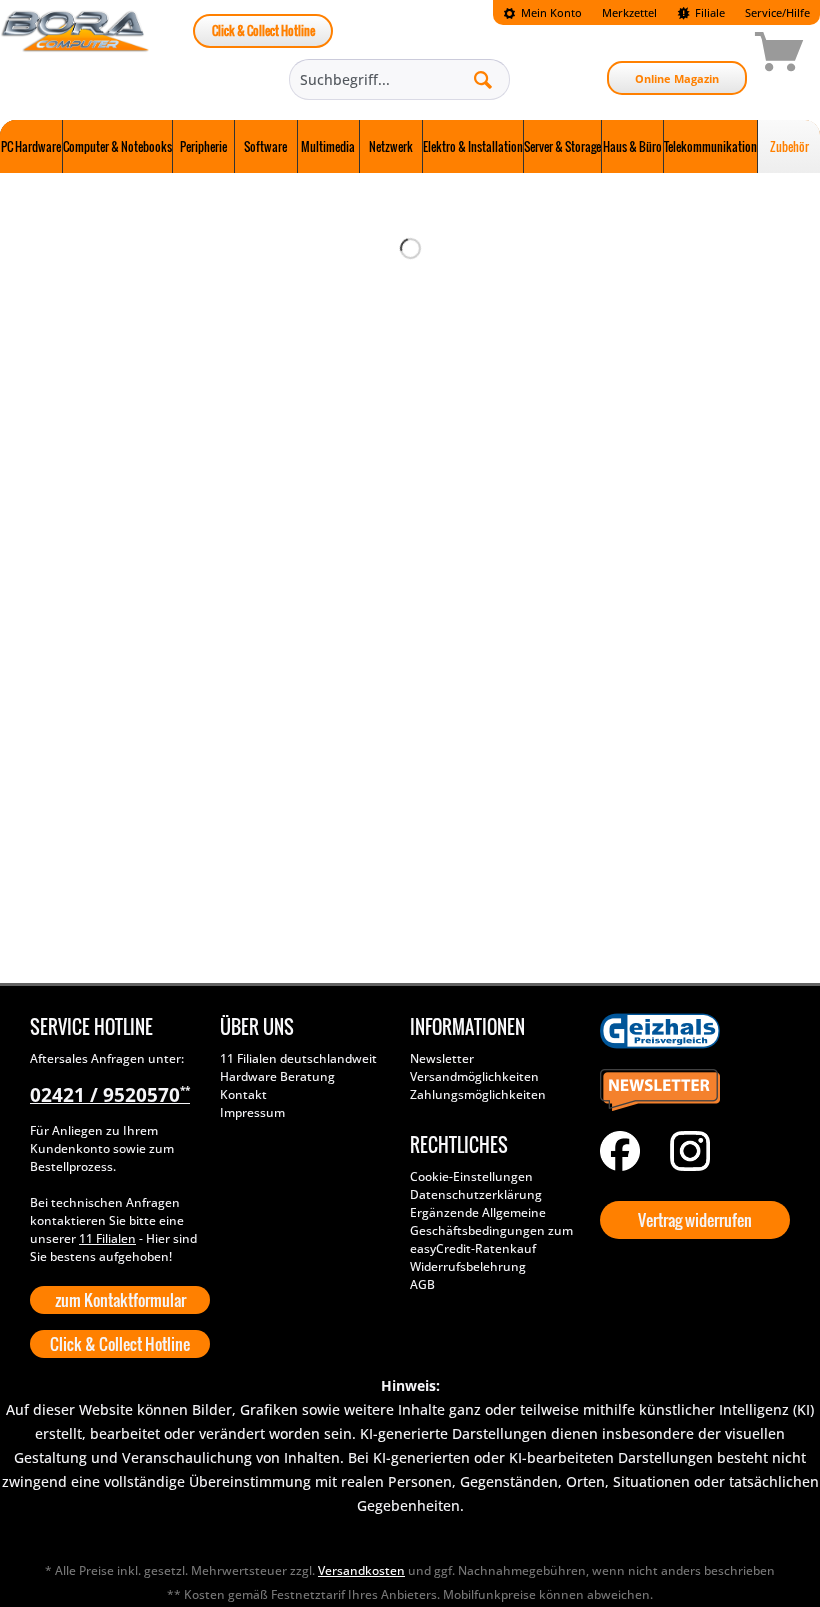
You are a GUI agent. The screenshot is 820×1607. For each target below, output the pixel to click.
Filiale (708, 12)
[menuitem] (542, 12)
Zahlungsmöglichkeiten (478, 1094)
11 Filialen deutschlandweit (298, 1058)
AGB (422, 1284)
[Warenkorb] (708, 55)
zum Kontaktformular (120, 1300)
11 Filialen (107, 1238)
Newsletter (442, 1058)
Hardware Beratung (277, 1076)
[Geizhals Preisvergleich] (690, 1031)
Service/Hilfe (777, 12)
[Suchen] (483, 79)
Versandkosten (361, 1570)
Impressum (252, 1112)
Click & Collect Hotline (263, 30)
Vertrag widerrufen (695, 1220)
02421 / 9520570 (110, 1095)
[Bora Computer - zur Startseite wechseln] (75, 55)
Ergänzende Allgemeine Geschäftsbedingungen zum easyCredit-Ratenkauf (491, 1230)
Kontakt (243, 1094)
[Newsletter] (690, 1091)
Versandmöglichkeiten (474, 1076)
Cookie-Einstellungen (471, 1176)
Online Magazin (677, 78)
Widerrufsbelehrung (468, 1266)
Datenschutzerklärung (476, 1194)
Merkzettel (629, 12)
